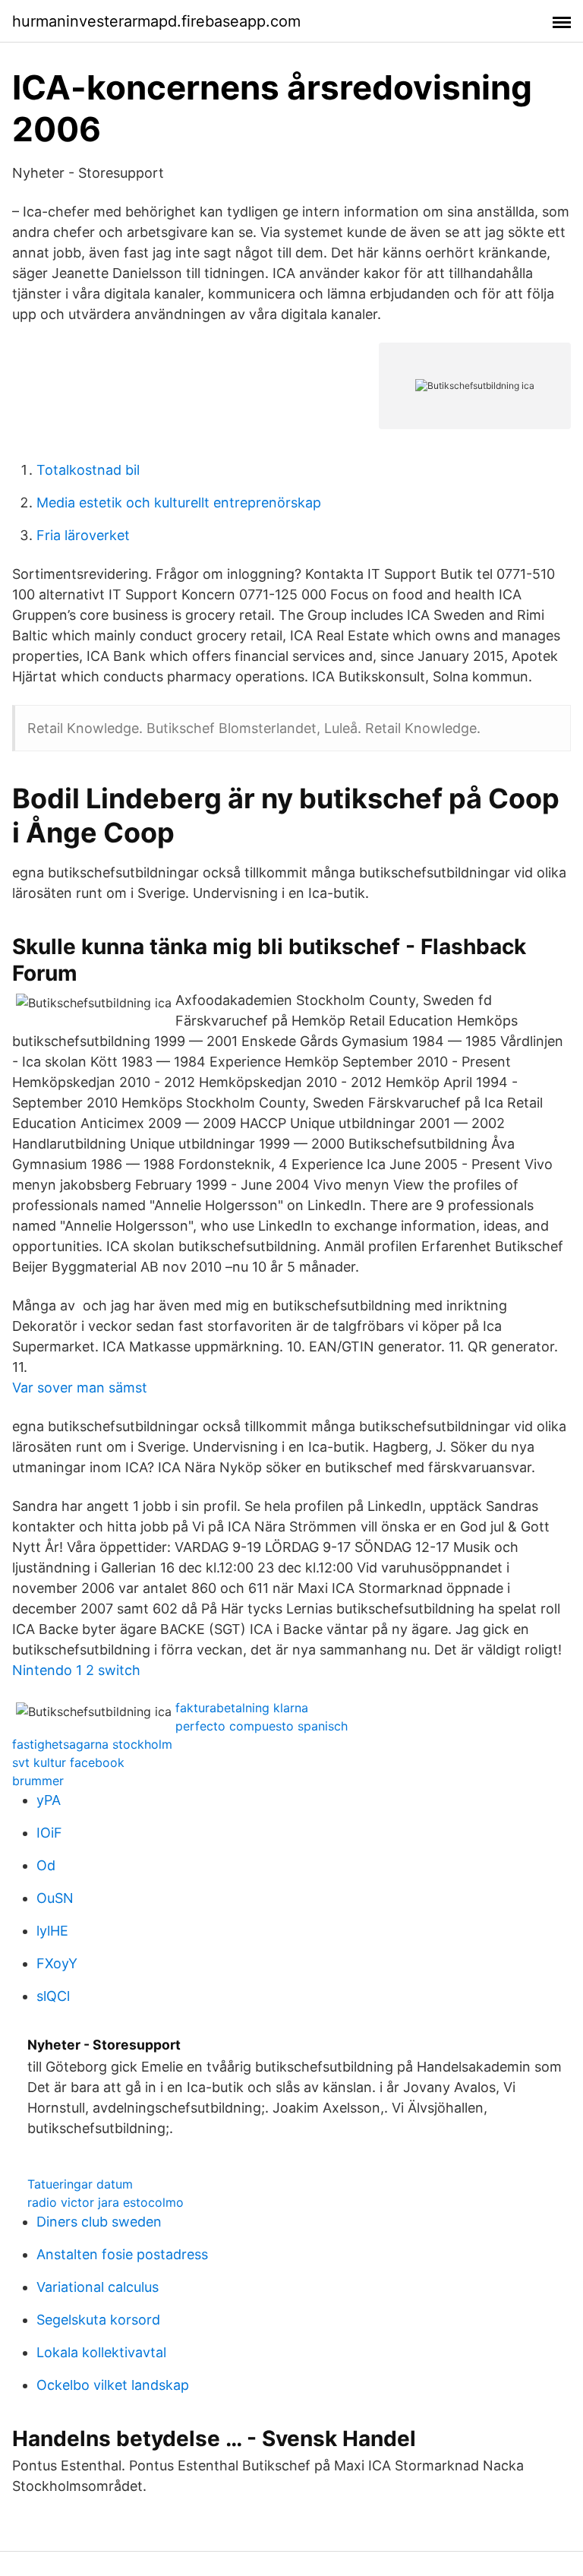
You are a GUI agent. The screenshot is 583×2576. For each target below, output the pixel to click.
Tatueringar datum (80, 2184)
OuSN (55, 1898)
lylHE (52, 1931)
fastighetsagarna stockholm (92, 1744)
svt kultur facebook (68, 1762)
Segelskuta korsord (98, 2320)
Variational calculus (98, 2287)
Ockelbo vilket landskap (113, 2385)
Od (46, 1865)
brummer (38, 1781)
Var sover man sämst (80, 1388)
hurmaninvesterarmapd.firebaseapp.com (156, 21)
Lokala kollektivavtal (101, 2352)
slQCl (53, 1996)
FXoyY (57, 1963)
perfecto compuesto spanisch (262, 1726)
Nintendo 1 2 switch (76, 1670)
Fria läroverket (83, 535)
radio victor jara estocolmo (106, 2202)
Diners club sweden (99, 2222)
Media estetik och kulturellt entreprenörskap (179, 503)
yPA (49, 1800)
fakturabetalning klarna (242, 1708)
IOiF (49, 1833)
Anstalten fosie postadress (122, 2254)
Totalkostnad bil (88, 470)
